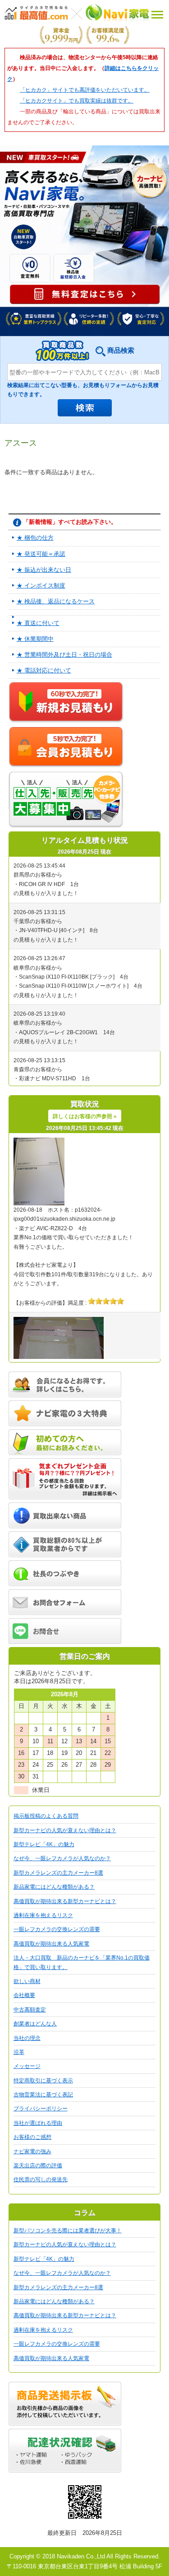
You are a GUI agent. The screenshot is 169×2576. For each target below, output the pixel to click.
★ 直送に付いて (38, 623)
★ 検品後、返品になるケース (56, 601)
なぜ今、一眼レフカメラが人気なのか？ (62, 1858)
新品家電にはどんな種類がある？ (54, 1887)
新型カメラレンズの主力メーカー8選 (58, 1873)
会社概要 (24, 1995)
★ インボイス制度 (41, 586)
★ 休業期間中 (35, 639)
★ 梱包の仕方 (35, 538)
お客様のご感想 (32, 2137)
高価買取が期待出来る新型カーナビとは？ (65, 1901)
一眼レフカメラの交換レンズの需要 (57, 1929)
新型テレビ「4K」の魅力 (44, 1844)
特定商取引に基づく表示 (43, 2081)
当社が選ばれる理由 (38, 2123)
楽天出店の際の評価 (38, 2165)
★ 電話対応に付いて (44, 670)
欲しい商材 (27, 1981)
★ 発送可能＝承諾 (41, 554)
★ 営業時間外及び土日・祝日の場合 (64, 655)
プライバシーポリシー (41, 2109)
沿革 (19, 2052)
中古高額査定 (30, 2010)
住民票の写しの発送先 (41, 2179)
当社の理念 (27, 2038)
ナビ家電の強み (32, 2151)
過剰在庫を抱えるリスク (43, 1915)
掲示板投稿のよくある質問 (46, 1816)
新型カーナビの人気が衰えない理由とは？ (65, 1830)
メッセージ (27, 2066)
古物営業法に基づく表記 (43, 2095)
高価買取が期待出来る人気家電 (51, 1944)
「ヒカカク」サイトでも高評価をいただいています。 (85, 90)
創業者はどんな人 (35, 2024)
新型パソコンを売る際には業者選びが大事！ (68, 2231)
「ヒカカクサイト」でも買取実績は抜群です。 (77, 101)
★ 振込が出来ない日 (44, 570)
